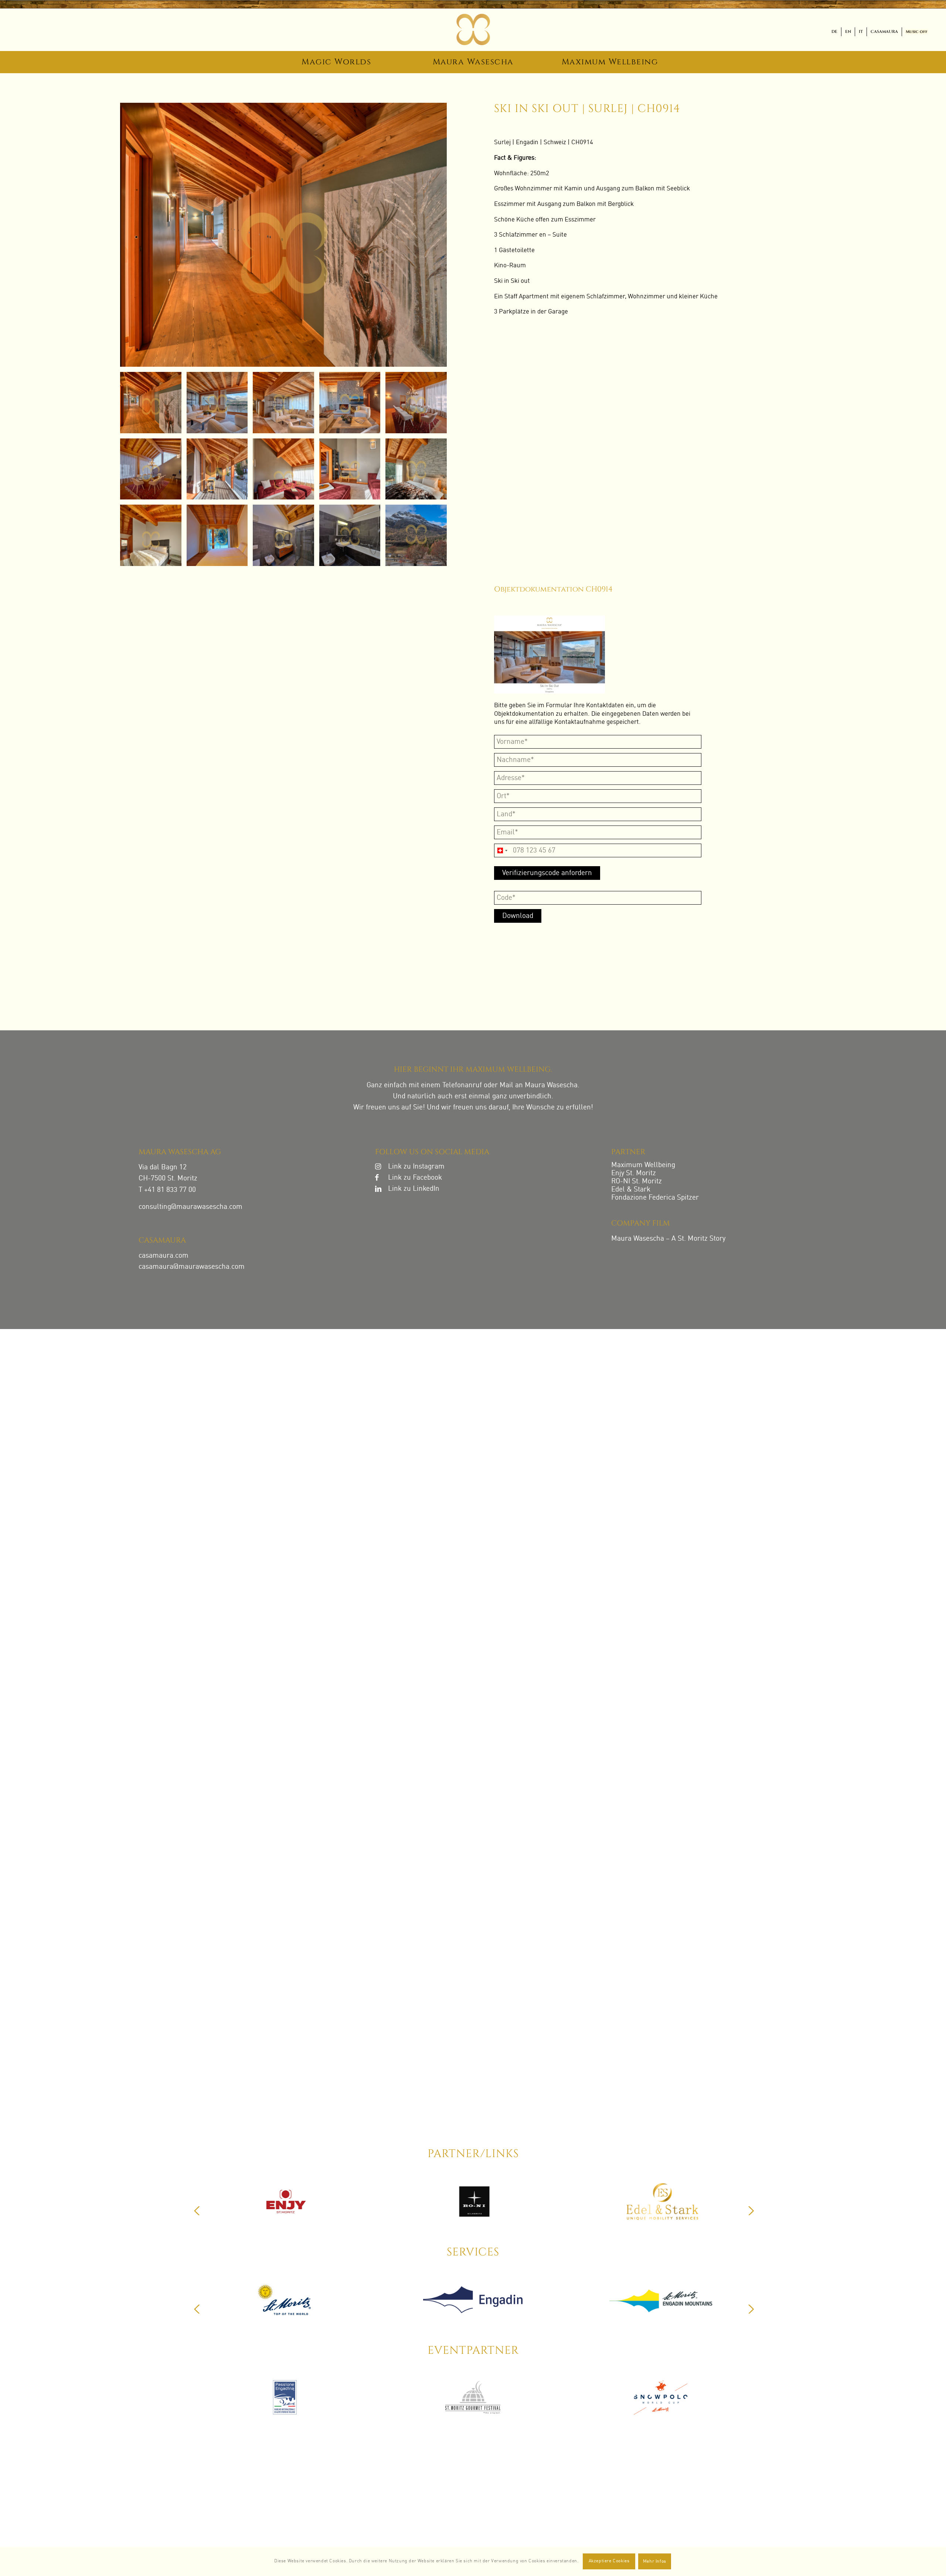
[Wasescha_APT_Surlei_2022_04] (419, 467)
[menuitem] (835, 32)
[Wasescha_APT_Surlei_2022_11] (220, 400)
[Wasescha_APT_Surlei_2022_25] (353, 467)
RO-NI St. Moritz (637, 1181)
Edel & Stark (631, 1189)
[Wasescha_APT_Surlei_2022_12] (286, 400)
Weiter (751, 2211)
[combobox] (502, 850)
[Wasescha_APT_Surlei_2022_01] (286, 235)
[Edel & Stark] (285, 2304)
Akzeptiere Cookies (609, 2561)
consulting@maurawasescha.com (190, 1207)
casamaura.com (164, 1256)
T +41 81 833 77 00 (167, 1190)
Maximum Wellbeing (643, 1165)
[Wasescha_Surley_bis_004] (220, 533)
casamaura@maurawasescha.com (192, 1267)
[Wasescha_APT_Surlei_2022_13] (353, 400)
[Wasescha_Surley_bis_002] (419, 400)
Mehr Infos (655, 2562)
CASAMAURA (884, 32)
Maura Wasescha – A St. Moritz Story (668, 1239)
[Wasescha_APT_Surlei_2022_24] (286, 467)
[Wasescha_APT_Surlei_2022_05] (286, 533)
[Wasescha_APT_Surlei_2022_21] (220, 467)
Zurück (197, 2211)
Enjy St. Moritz (634, 1173)
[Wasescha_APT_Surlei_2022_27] (419, 533)
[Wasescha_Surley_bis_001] (153, 467)
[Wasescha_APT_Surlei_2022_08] (353, 533)
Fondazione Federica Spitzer (655, 1198)
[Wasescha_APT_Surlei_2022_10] (153, 533)
